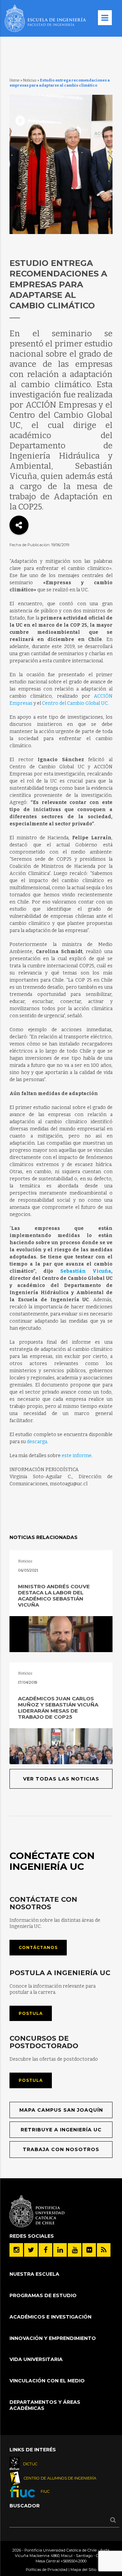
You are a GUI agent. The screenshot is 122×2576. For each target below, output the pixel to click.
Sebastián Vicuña (86, 1271)
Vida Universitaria (36, 2359)
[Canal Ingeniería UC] (75, 2250)
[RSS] (104, 2250)
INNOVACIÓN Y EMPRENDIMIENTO (53, 2338)
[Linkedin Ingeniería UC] (60, 2250)
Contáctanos (38, 1947)
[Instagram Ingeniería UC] (16, 2250)
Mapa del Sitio (83, 2570)
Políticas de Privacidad (47, 2570)
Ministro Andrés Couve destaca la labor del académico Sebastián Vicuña (54, 1596)
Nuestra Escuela (34, 2274)
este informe (77, 1456)
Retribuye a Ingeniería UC (61, 2130)
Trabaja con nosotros (61, 2149)
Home (15, 80)
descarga (37, 1442)
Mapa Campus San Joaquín (61, 2110)
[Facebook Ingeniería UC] (45, 2250)
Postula (31, 2013)
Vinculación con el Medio (47, 2381)
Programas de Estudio (43, 2295)
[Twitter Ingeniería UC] (31, 2250)
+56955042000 (74, 2561)
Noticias (30, 80)
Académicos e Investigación (50, 2317)
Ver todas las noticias (61, 1779)
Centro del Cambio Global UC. (75, 703)
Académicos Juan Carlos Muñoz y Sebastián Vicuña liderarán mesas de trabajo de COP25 (58, 1708)
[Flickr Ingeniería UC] (89, 2250)
